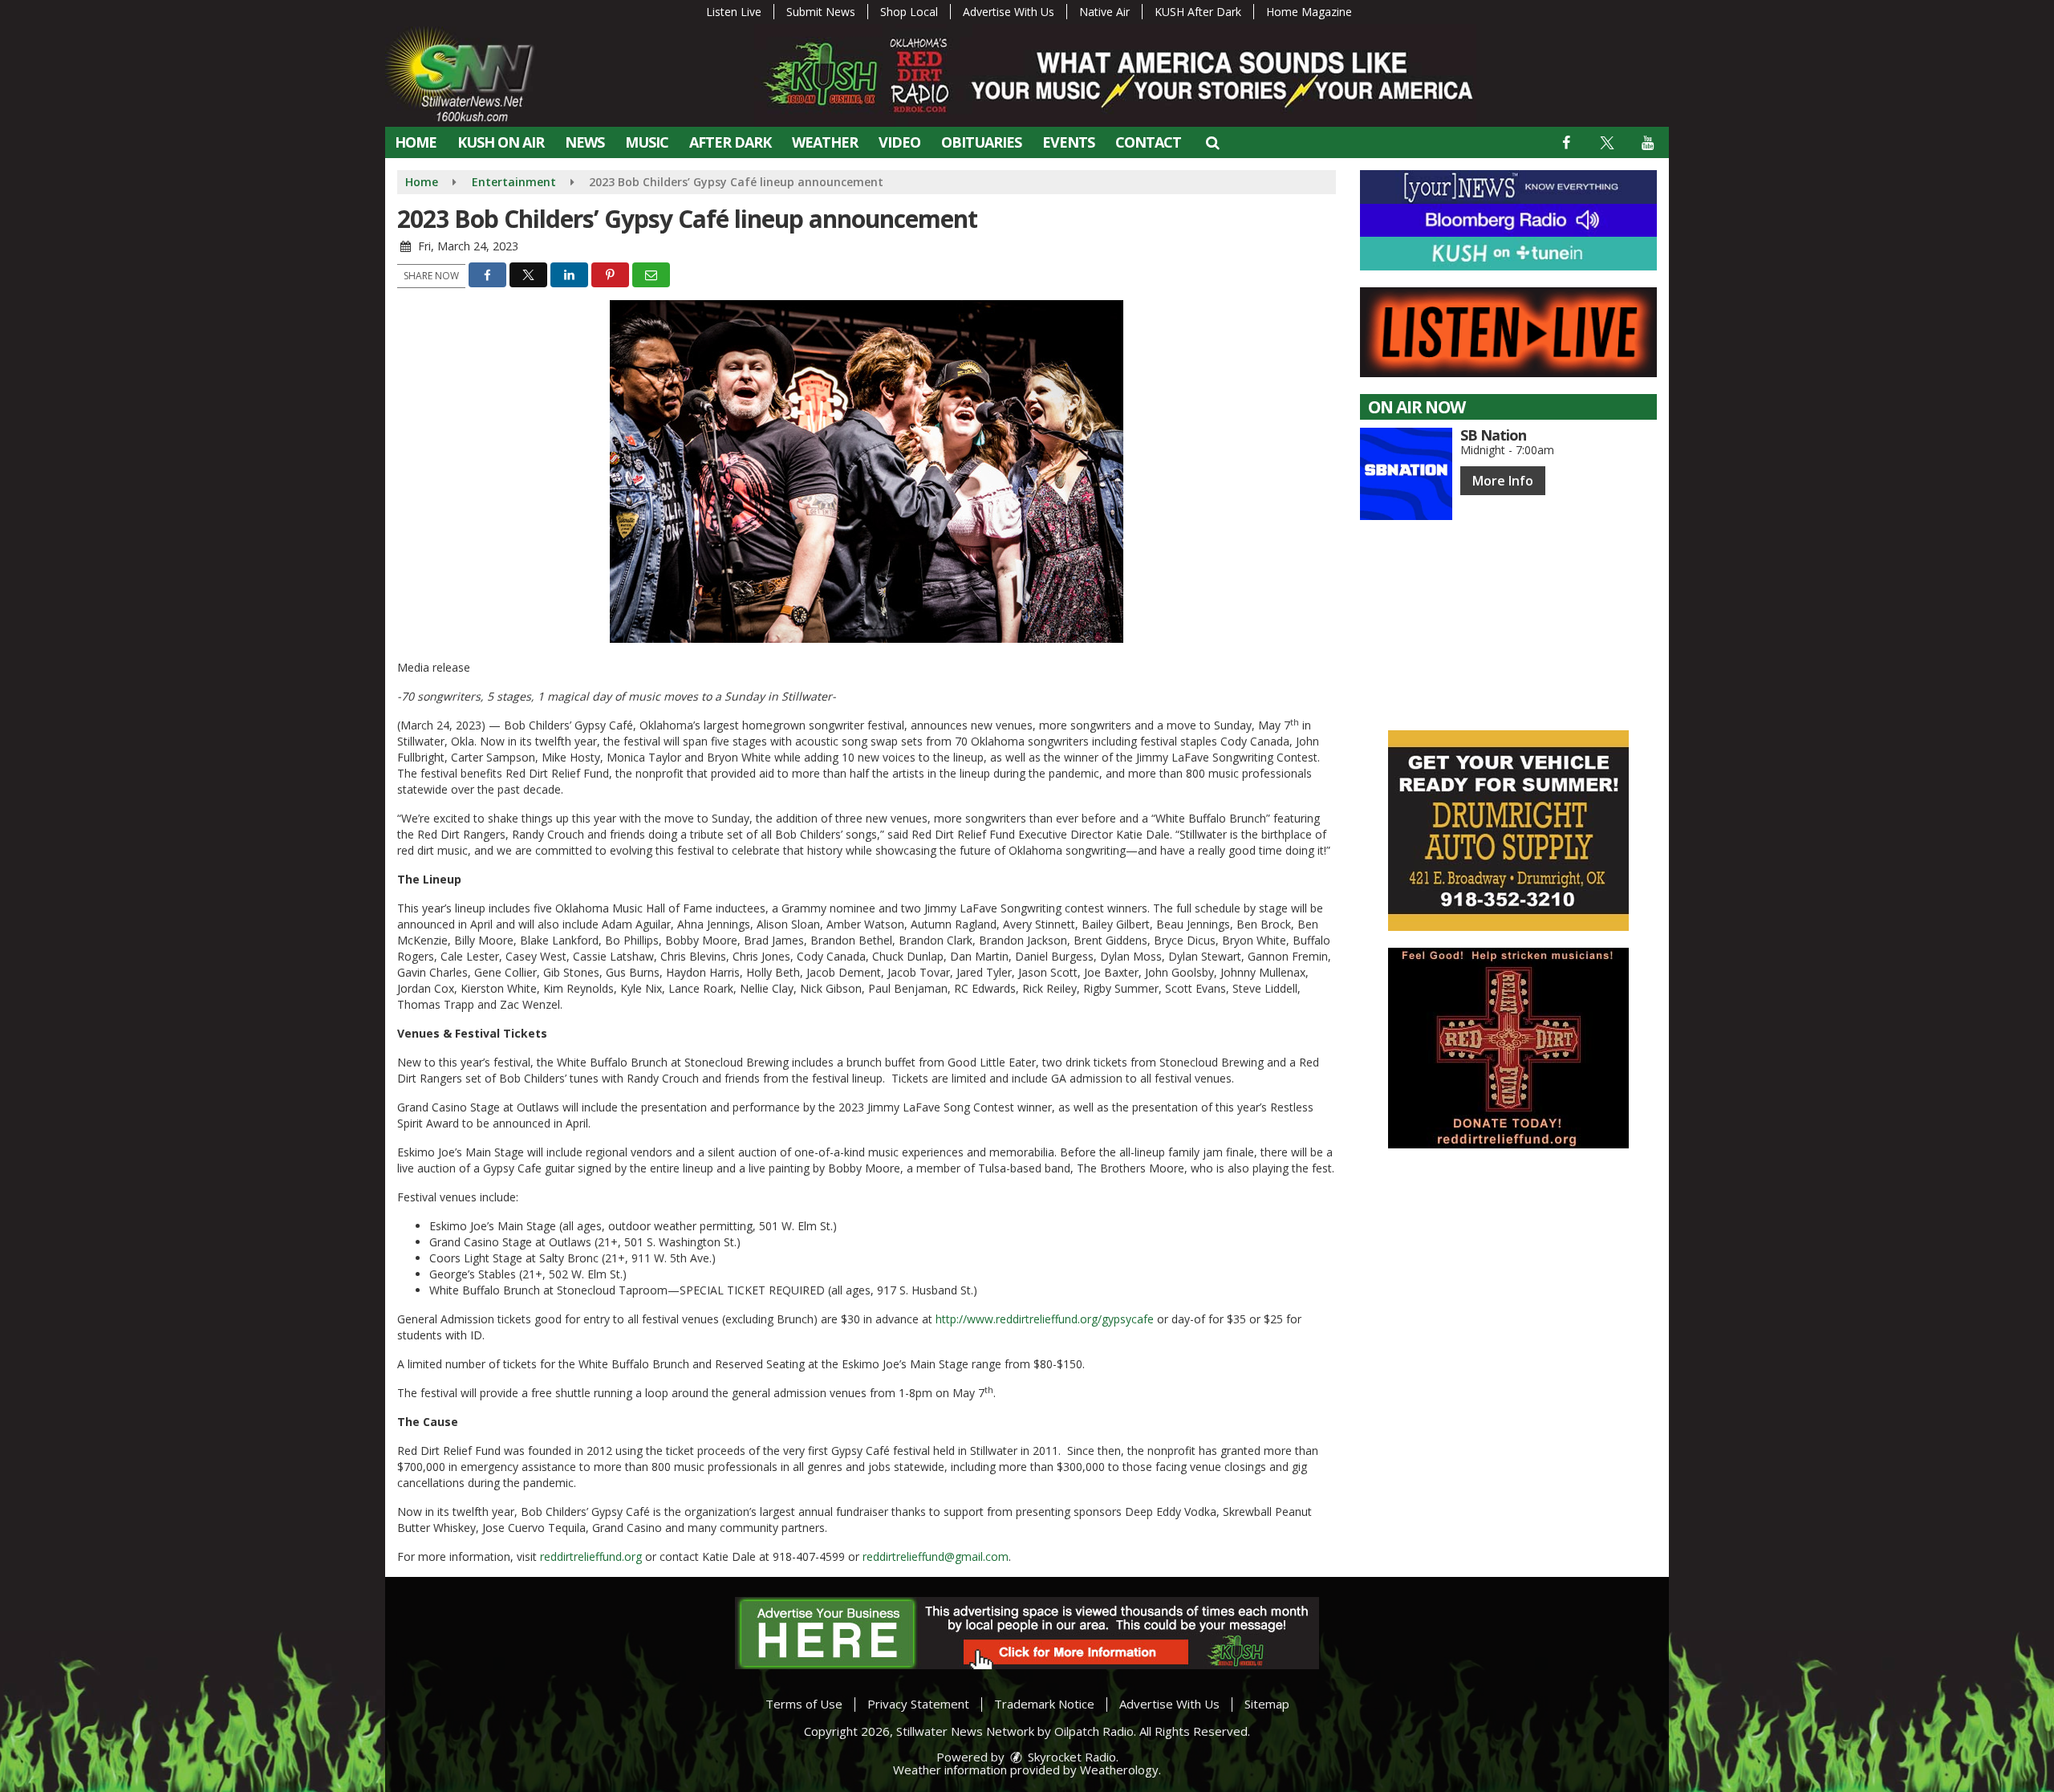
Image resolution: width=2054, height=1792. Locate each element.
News (585, 142)
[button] (1212, 142)
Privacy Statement (918, 1704)
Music (647, 142)
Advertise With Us (1009, 12)
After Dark (730, 142)
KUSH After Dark (1198, 12)
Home (416, 142)
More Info (1503, 481)
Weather (825, 142)
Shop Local (909, 12)
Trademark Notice (1044, 1704)
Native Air (1104, 12)
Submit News (821, 12)
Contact (1148, 142)
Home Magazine (1309, 12)
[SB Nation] (1406, 474)
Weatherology (1119, 1770)
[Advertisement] (1508, 831)
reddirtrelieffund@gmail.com (936, 1556)
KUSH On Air (501, 142)
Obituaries (981, 142)
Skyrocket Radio (1070, 1757)
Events (1068, 142)
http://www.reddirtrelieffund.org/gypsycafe (1045, 1319)
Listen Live (734, 12)
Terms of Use (804, 1704)
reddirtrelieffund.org (591, 1556)
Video (899, 142)
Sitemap (1267, 1704)
